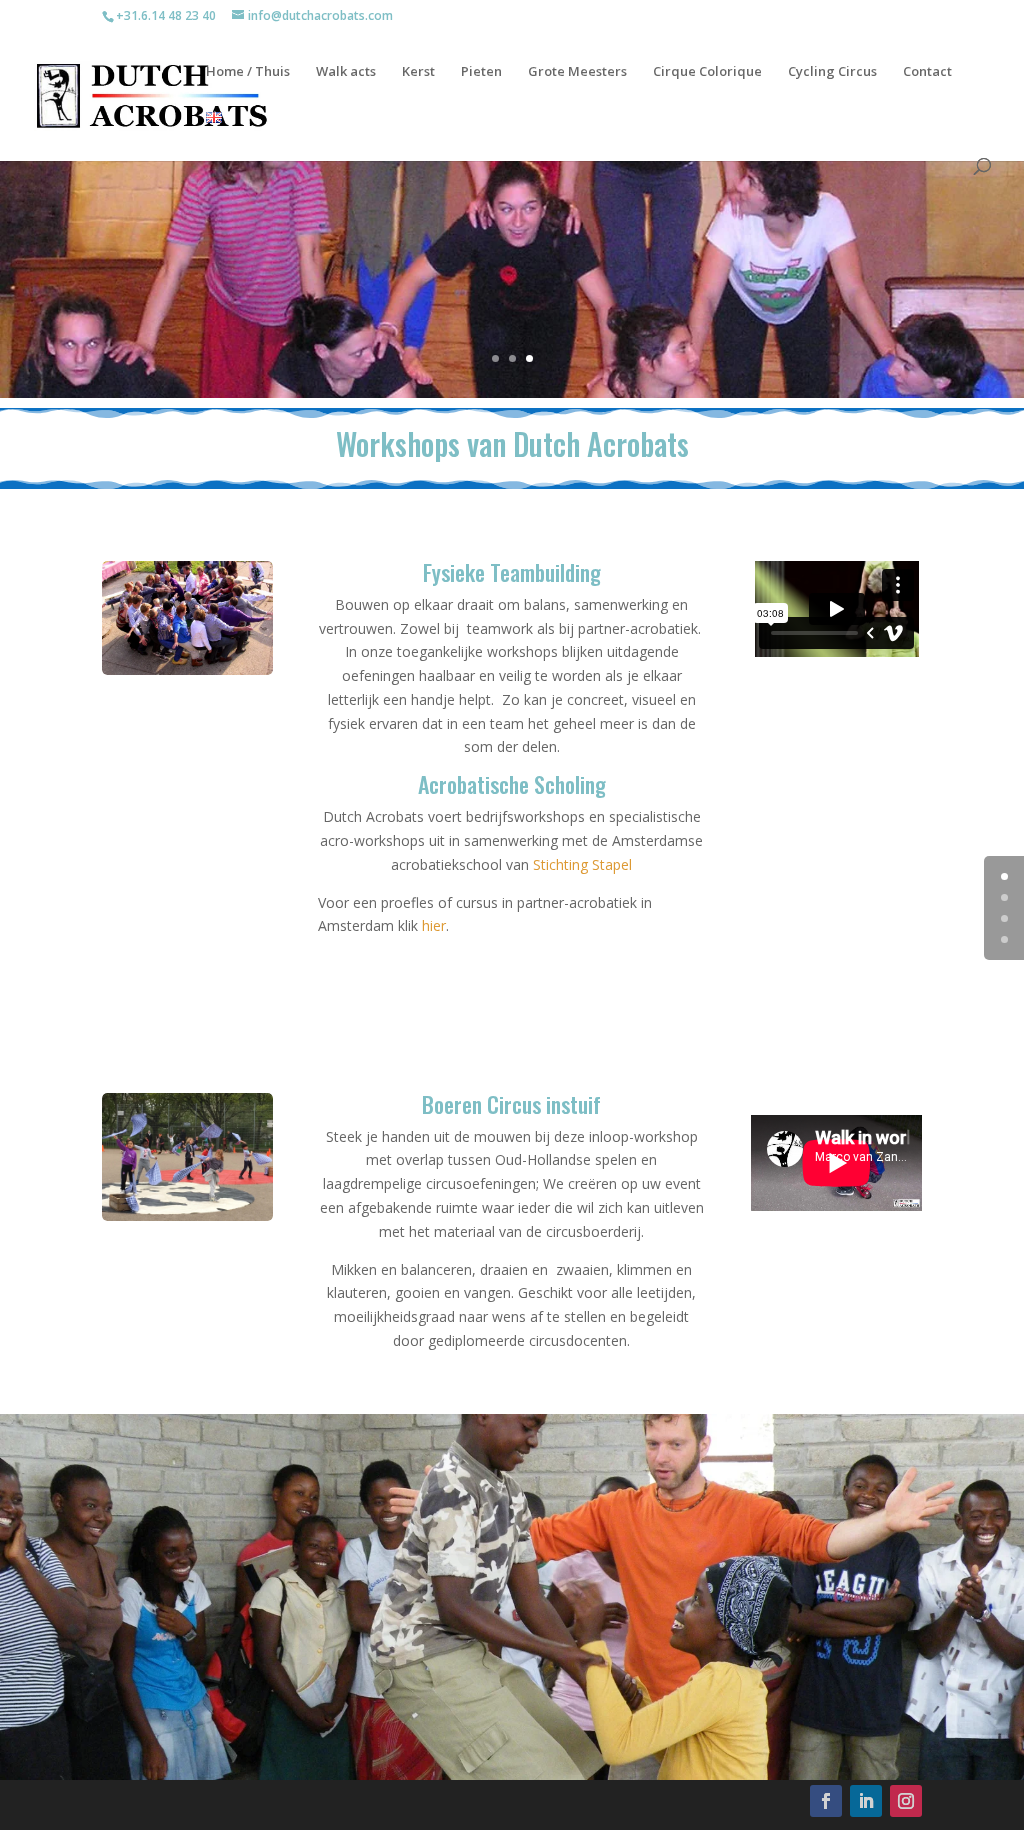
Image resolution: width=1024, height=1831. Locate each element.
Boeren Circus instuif (511, 1104)
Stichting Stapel (582, 864)
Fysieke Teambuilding (512, 572)
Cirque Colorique (707, 72)
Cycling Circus (832, 72)
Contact (927, 72)
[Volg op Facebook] (826, 1801)
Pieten (481, 72)
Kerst (418, 72)
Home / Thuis (248, 72)
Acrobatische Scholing (512, 784)
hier (434, 925)
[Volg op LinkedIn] (866, 1801)
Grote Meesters (577, 72)
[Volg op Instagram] (906, 1801)
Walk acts (346, 72)
